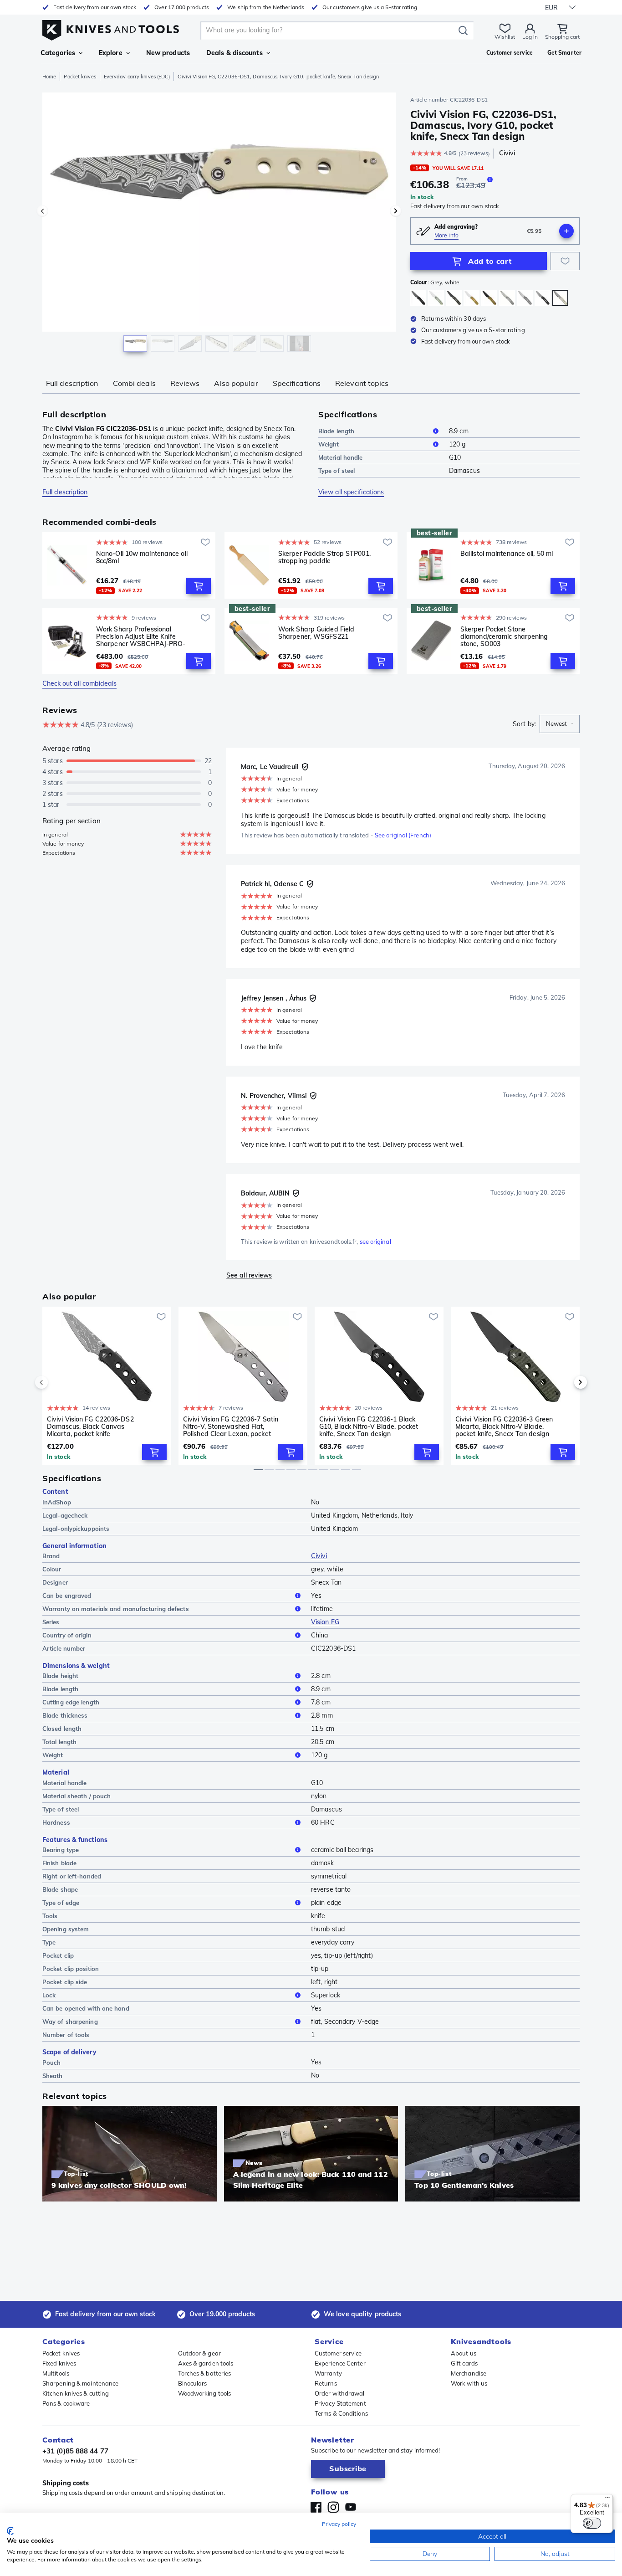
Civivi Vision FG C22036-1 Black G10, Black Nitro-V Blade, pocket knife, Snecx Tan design (369, 1427)
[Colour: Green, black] (454, 298)
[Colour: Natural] (436, 298)
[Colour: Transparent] (507, 298)
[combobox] (560, 724)
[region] (219, 224)
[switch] (592, 2523)
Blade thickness (65, 1715)
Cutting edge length (71, 1702)
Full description (72, 383)
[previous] (57, 1382)
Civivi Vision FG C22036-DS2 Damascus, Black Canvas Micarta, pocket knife (90, 1427)
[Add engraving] (566, 231)
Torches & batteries (205, 2373)
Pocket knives (80, 77)
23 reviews (474, 153)
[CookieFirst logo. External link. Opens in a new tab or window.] (10, 2531)
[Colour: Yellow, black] (489, 298)
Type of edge (61, 1903)
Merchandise (469, 2373)
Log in (530, 37)
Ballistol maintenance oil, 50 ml (507, 554)
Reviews (185, 383)
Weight (329, 444)
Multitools (56, 2373)
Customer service (338, 2353)
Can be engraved (67, 1596)
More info (446, 235)
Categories (58, 53)
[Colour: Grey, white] (560, 298)
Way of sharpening (70, 2022)
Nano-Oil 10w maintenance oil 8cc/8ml (142, 557)
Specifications (297, 383)
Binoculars (193, 2383)
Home (49, 77)
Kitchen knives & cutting (76, 2393)
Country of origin (67, 1635)
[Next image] (396, 211)
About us (464, 2353)
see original (375, 1242)
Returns (326, 2383)
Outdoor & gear (199, 2353)
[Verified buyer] (305, 767)
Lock (49, 1995)
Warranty (328, 2373)
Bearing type (61, 1850)
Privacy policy (339, 2524)
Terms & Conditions (341, 2413)
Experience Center (340, 2363)
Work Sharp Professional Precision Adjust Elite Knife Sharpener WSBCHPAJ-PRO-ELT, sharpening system (141, 636)
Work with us (469, 2383)
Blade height (60, 1676)
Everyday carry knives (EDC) (137, 77)
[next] (565, 1382)
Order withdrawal (340, 2393)
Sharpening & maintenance (80, 2383)
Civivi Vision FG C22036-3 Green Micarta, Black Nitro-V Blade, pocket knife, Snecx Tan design (504, 1427)
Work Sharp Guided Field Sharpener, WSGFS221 (316, 633)
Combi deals (134, 383)
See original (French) (403, 835)
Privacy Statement (340, 2403)
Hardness (56, 1822)
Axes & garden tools (206, 2363)
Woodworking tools (205, 2393)
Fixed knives (59, 2363)
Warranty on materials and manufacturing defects (116, 1609)
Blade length (336, 431)
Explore (111, 53)
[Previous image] (42, 211)
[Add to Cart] (199, 586)
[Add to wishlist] (565, 261)
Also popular (236, 383)
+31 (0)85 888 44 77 (75, 2451)
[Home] (111, 28)
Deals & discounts (235, 53)
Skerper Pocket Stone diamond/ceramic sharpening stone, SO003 (504, 636)
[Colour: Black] (418, 298)
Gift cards (464, 2363)
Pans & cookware (66, 2403)
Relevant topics (362, 383)
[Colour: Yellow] (472, 298)
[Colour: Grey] (525, 298)
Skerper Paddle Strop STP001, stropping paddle (324, 557)
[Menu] (607, 2499)
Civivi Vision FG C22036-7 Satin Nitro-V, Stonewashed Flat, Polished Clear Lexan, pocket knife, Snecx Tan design (231, 1427)
